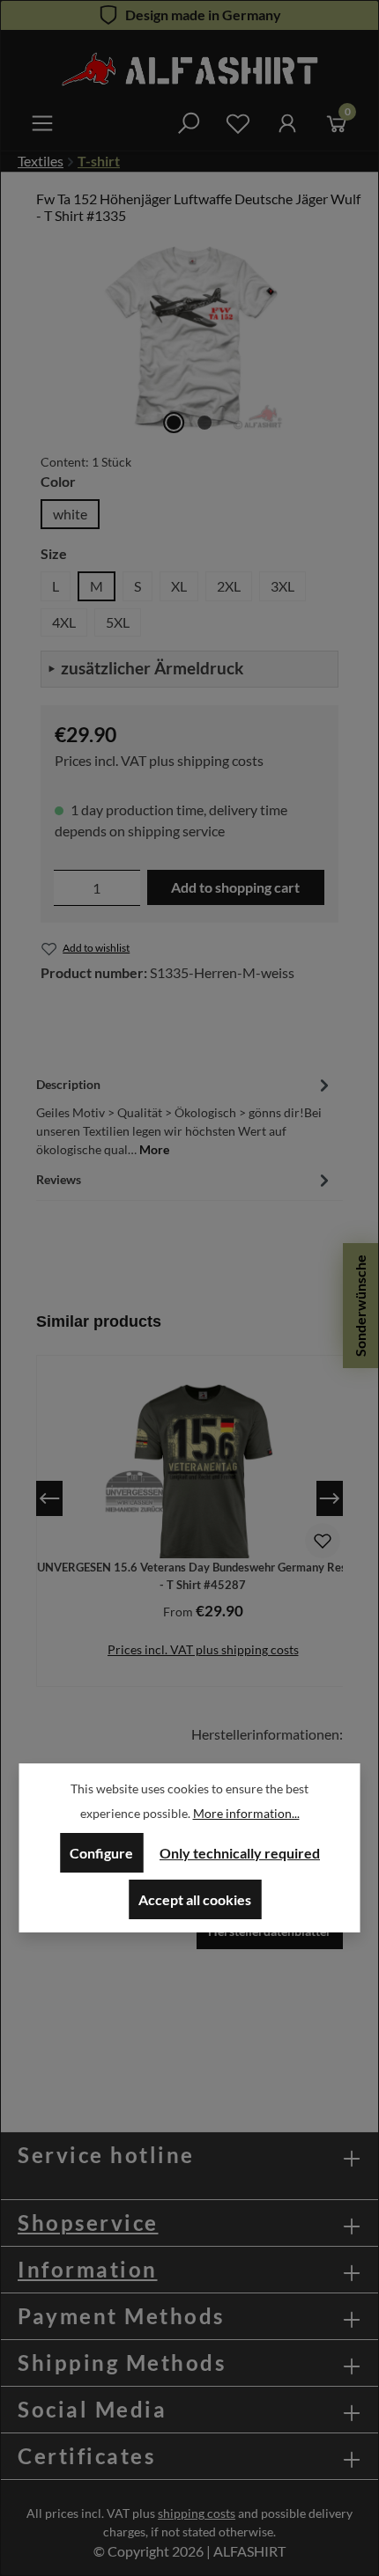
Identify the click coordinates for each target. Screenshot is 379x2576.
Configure (101, 1853)
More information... (246, 1813)
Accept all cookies (195, 1899)
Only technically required (240, 1853)
